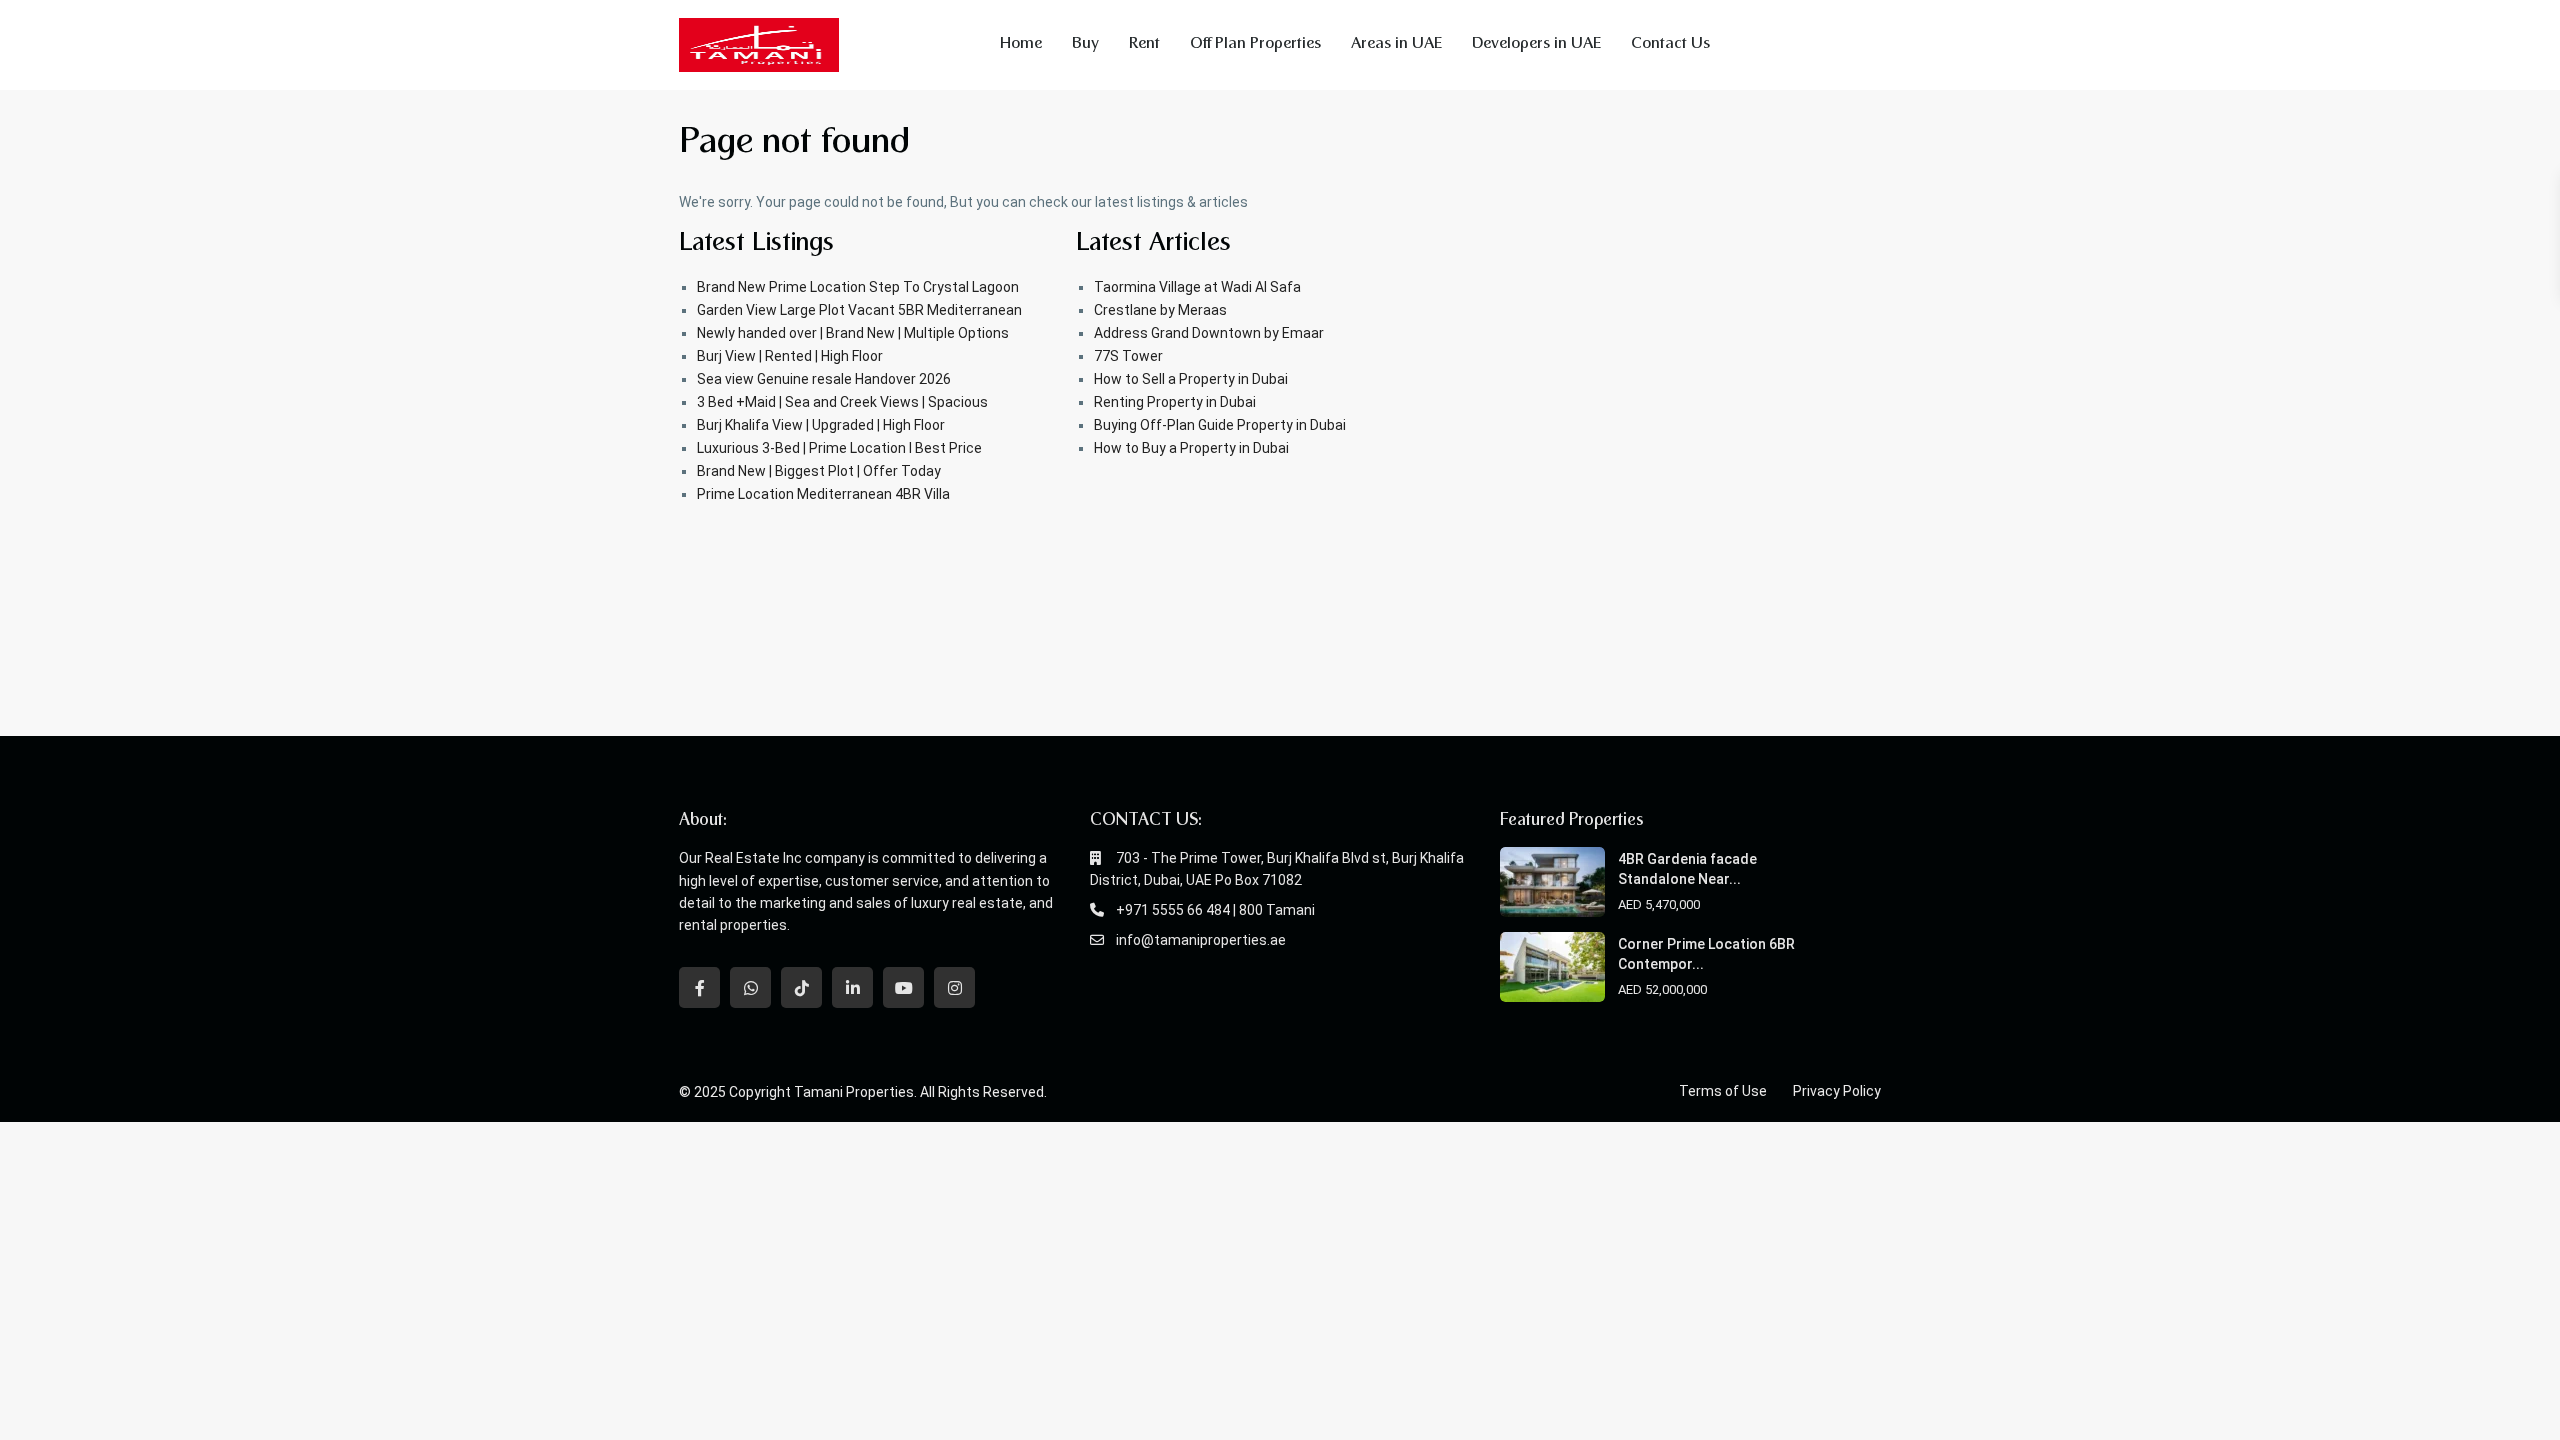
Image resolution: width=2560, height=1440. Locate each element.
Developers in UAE (1536, 44)
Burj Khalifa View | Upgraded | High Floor (821, 425)
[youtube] (903, 987)
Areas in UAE (1396, 44)
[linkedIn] (852, 987)
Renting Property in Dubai (1175, 402)
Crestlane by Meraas (1160, 310)
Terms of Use (1723, 1091)
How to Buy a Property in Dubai (1191, 448)
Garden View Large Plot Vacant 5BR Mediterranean (859, 310)
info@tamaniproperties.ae (1201, 940)
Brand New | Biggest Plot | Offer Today (819, 471)
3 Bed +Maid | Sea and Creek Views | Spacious (842, 402)
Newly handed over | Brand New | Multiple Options (853, 333)
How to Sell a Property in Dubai (1191, 379)
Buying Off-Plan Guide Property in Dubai (1220, 425)
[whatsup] (750, 987)
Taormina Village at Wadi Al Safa (1197, 287)
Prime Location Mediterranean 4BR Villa (823, 494)
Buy (1085, 44)
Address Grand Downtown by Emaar (1209, 333)
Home (1021, 44)
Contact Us (1670, 44)
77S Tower (1128, 356)
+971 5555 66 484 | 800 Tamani (1215, 910)
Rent (1144, 44)
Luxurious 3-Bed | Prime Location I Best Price (839, 448)
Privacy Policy (1837, 1091)
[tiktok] (801, 987)
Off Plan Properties (1255, 44)
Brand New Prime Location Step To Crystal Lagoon (858, 287)
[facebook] (699, 987)
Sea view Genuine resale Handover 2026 (824, 379)
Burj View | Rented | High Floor (790, 356)
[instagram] (954, 987)
